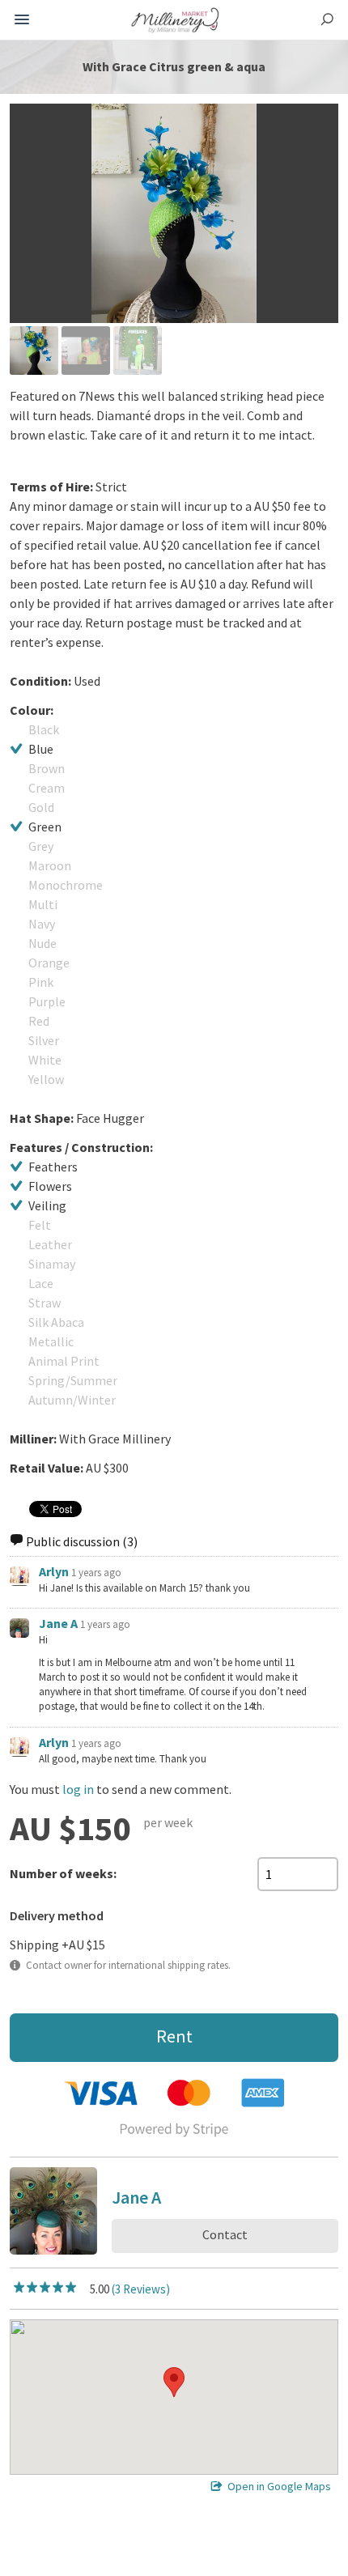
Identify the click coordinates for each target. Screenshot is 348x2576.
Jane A (58, 1623)
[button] (174, 2382)
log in (78, 1789)
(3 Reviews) (141, 2289)
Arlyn (54, 1571)
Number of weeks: (63, 1873)
